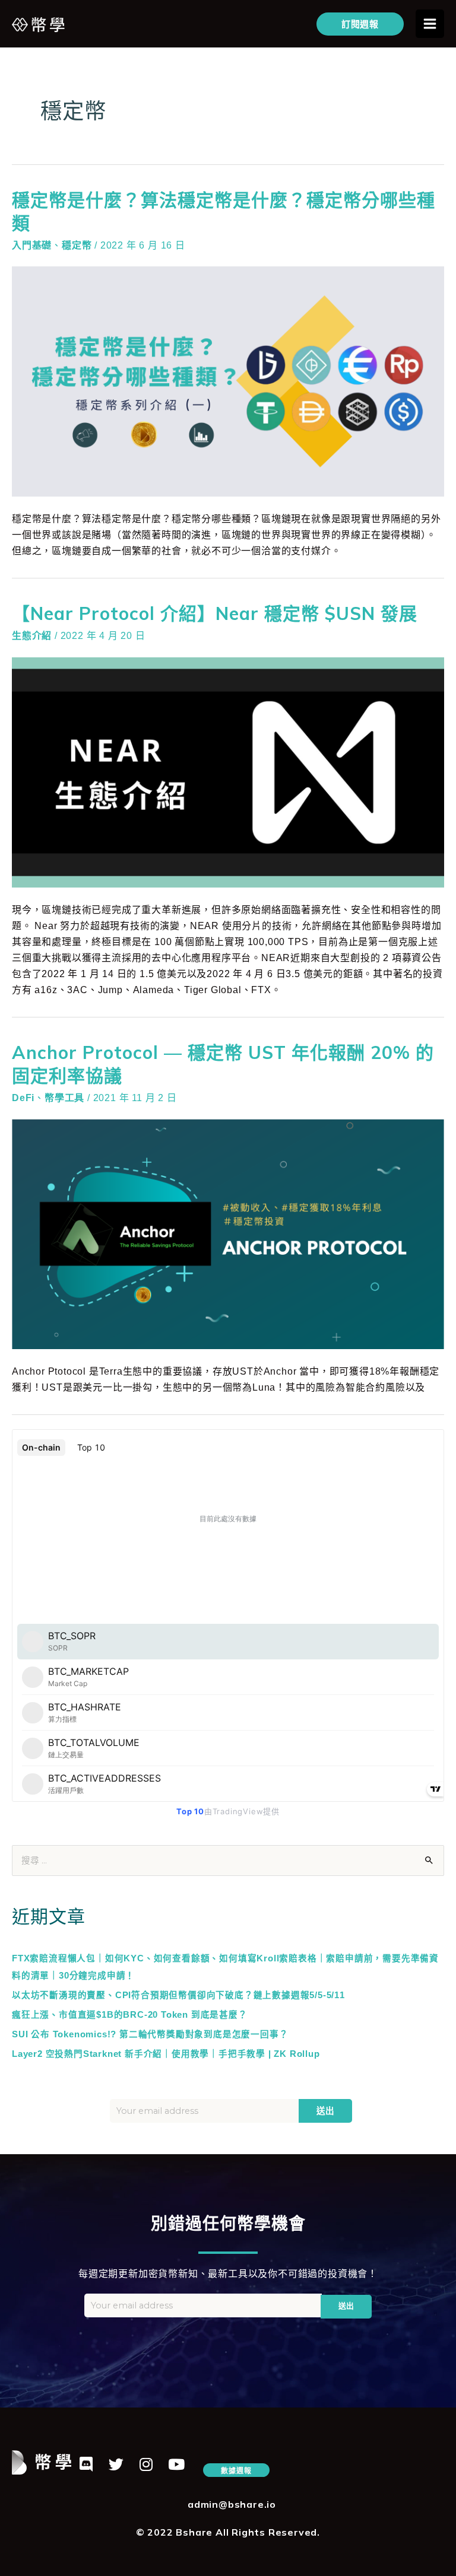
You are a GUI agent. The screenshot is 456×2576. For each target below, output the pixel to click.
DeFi (23, 1098)
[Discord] (86, 2464)
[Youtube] (176, 2464)
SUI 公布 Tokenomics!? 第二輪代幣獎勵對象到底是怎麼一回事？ (150, 2034)
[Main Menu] (430, 24)
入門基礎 (32, 245)
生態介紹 (32, 636)
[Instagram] (147, 2464)
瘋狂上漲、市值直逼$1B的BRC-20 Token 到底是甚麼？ (130, 2015)
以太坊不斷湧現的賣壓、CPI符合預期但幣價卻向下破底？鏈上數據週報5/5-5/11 (178, 1995)
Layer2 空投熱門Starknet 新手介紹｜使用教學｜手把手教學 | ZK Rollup (166, 2054)
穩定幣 (77, 245)
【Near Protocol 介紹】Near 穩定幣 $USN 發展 (215, 613)
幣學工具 (64, 1098)
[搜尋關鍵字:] (228, 1861)
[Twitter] (116, 2464)
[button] (236, 2470)
